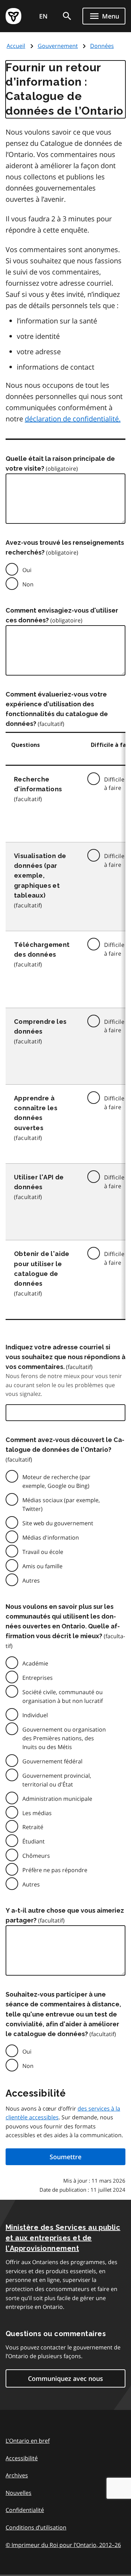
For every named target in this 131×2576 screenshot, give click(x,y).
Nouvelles (19, 2493)
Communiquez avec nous (65, 2378)
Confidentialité (25, 2510)
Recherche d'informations (38, 784)
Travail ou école (43, 1552)
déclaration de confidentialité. (73, 419)
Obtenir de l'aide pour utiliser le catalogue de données (42, 1268)
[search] (67, 16)
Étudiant (34, 1841)
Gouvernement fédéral (52, 1761)
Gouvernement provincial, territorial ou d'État (57, 1780)
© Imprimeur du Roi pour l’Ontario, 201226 (63, 2545)
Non (28, 584)
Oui (27, 570)
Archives (17, 2475)
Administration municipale (57, 1799)
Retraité (33, 1827)
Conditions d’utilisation (36, 2527)
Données (102, 46)
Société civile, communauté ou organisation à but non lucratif (63, 1696)
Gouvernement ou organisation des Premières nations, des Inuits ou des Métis (64, 1738)
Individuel (35, 1715)
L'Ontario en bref (28, 2441)
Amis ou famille (42, 1566)
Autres (31, 1580)
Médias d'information (51, 1537)
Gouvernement (58, 46)
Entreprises (38, 1678)
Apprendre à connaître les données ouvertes (36, 1113)
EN (43, 16)
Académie (35, 1663)
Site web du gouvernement (58, 1523)
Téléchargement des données (42, 950)
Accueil (16, 46)
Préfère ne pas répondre (55, 1870)
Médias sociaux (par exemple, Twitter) (61, 1504)
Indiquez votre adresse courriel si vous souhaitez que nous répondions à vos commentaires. (65, 1357)
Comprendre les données (40, 1026)
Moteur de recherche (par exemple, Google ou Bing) (56, 1481)
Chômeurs (36, 1856)
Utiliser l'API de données (39, 1182)
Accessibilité (22, 2458)
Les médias (37, 1813)
